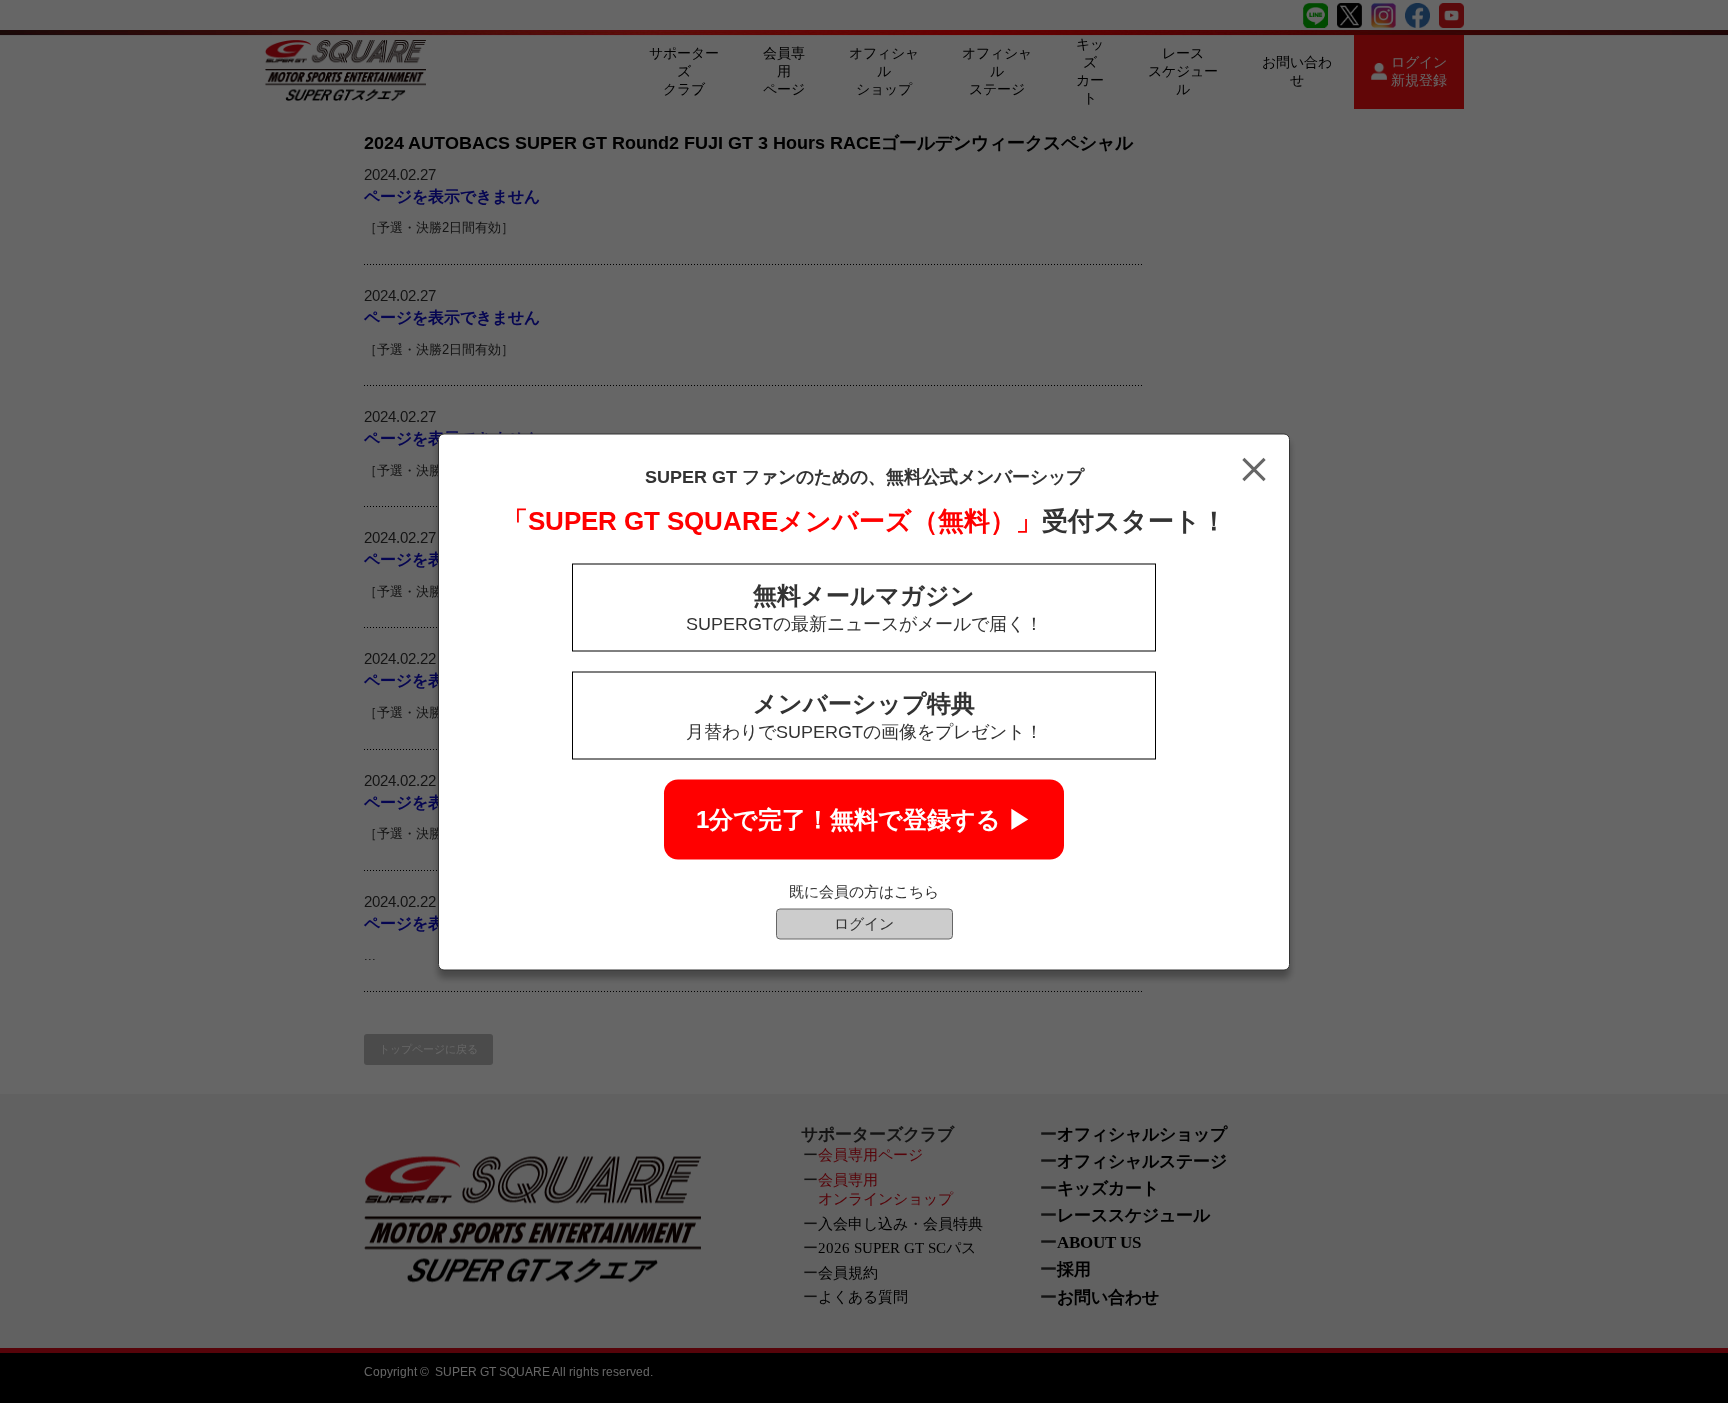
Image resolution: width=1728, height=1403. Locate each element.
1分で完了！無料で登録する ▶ (864, 818)
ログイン (864, 922)
